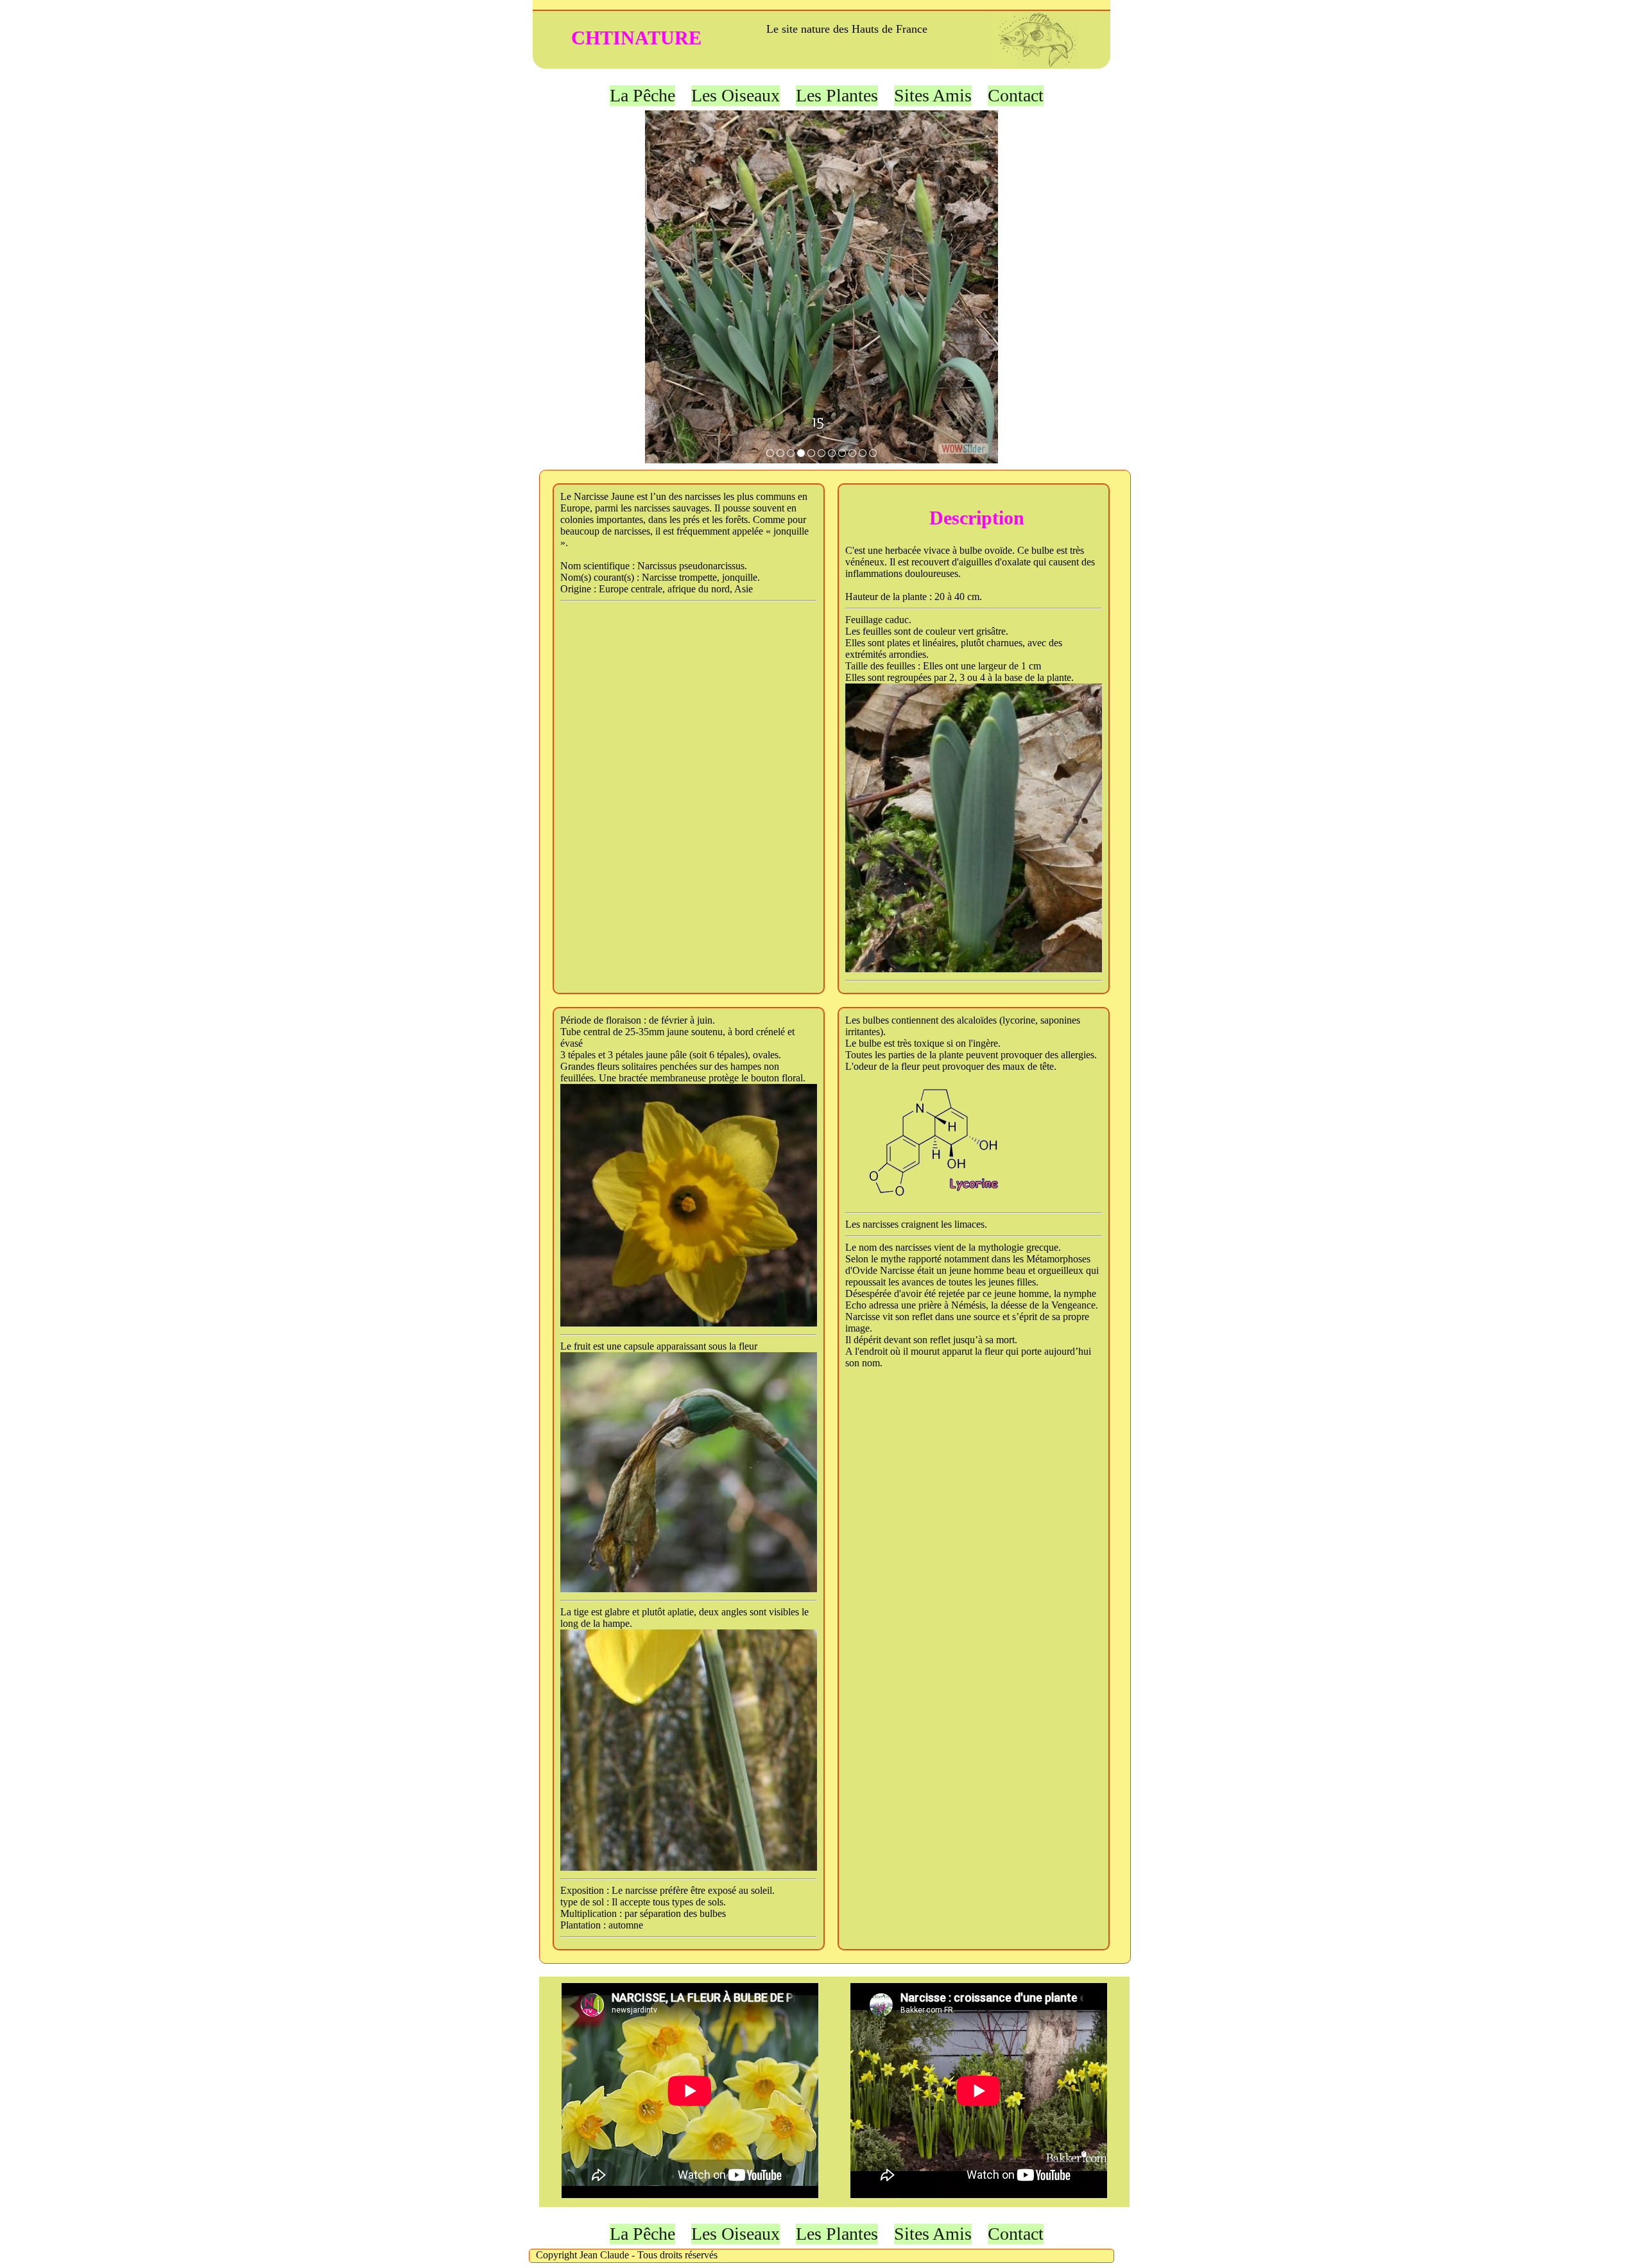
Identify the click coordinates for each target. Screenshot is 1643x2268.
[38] (842, 453)
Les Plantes (837, 95)
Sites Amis (933, 95)
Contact (1016, 95)
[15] (801, 453)
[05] (780, 453)
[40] (863, 453)
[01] (770, 453)
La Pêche (642, 95)
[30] (821, 453)
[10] (791, 453)
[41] (873, 453)
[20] (811, 453)
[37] (832, 453)
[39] (852, 453)
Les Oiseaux (735, 95)
